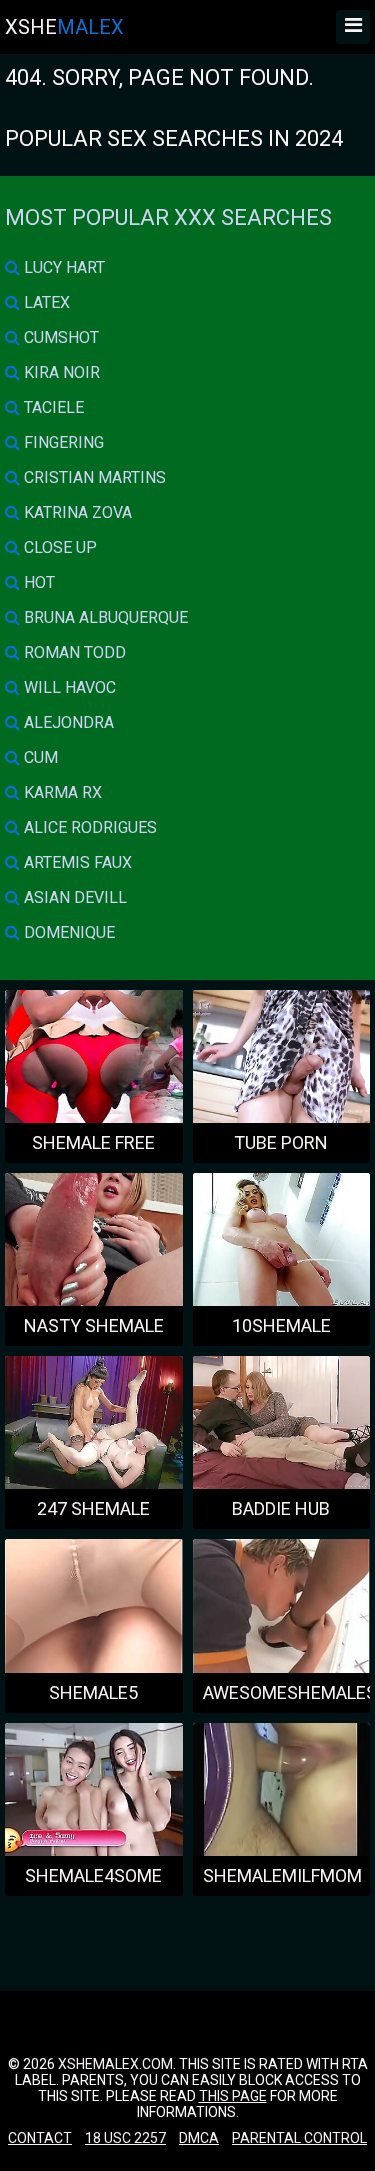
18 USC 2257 (125, 2138)
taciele (52, 407)
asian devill (73, 897)
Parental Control (299, 2138)
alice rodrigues (88, 827)
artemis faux (76, 862)
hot (37, 582)
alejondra (67, 722)
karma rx (61, 792)
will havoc (68, 687)
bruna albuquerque (104, 617)
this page (233, 2096)
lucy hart (62, 267)
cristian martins (93, 477)
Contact (40, 2138)
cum (39, 757)
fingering (62, 442)
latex (45, 302)
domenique (67, 932)
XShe (64, 27)
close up (58, 547)
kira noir (60, 372)
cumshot (59, 337)
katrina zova (76, 512)
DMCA (199, 2138)
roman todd (73, 652)
